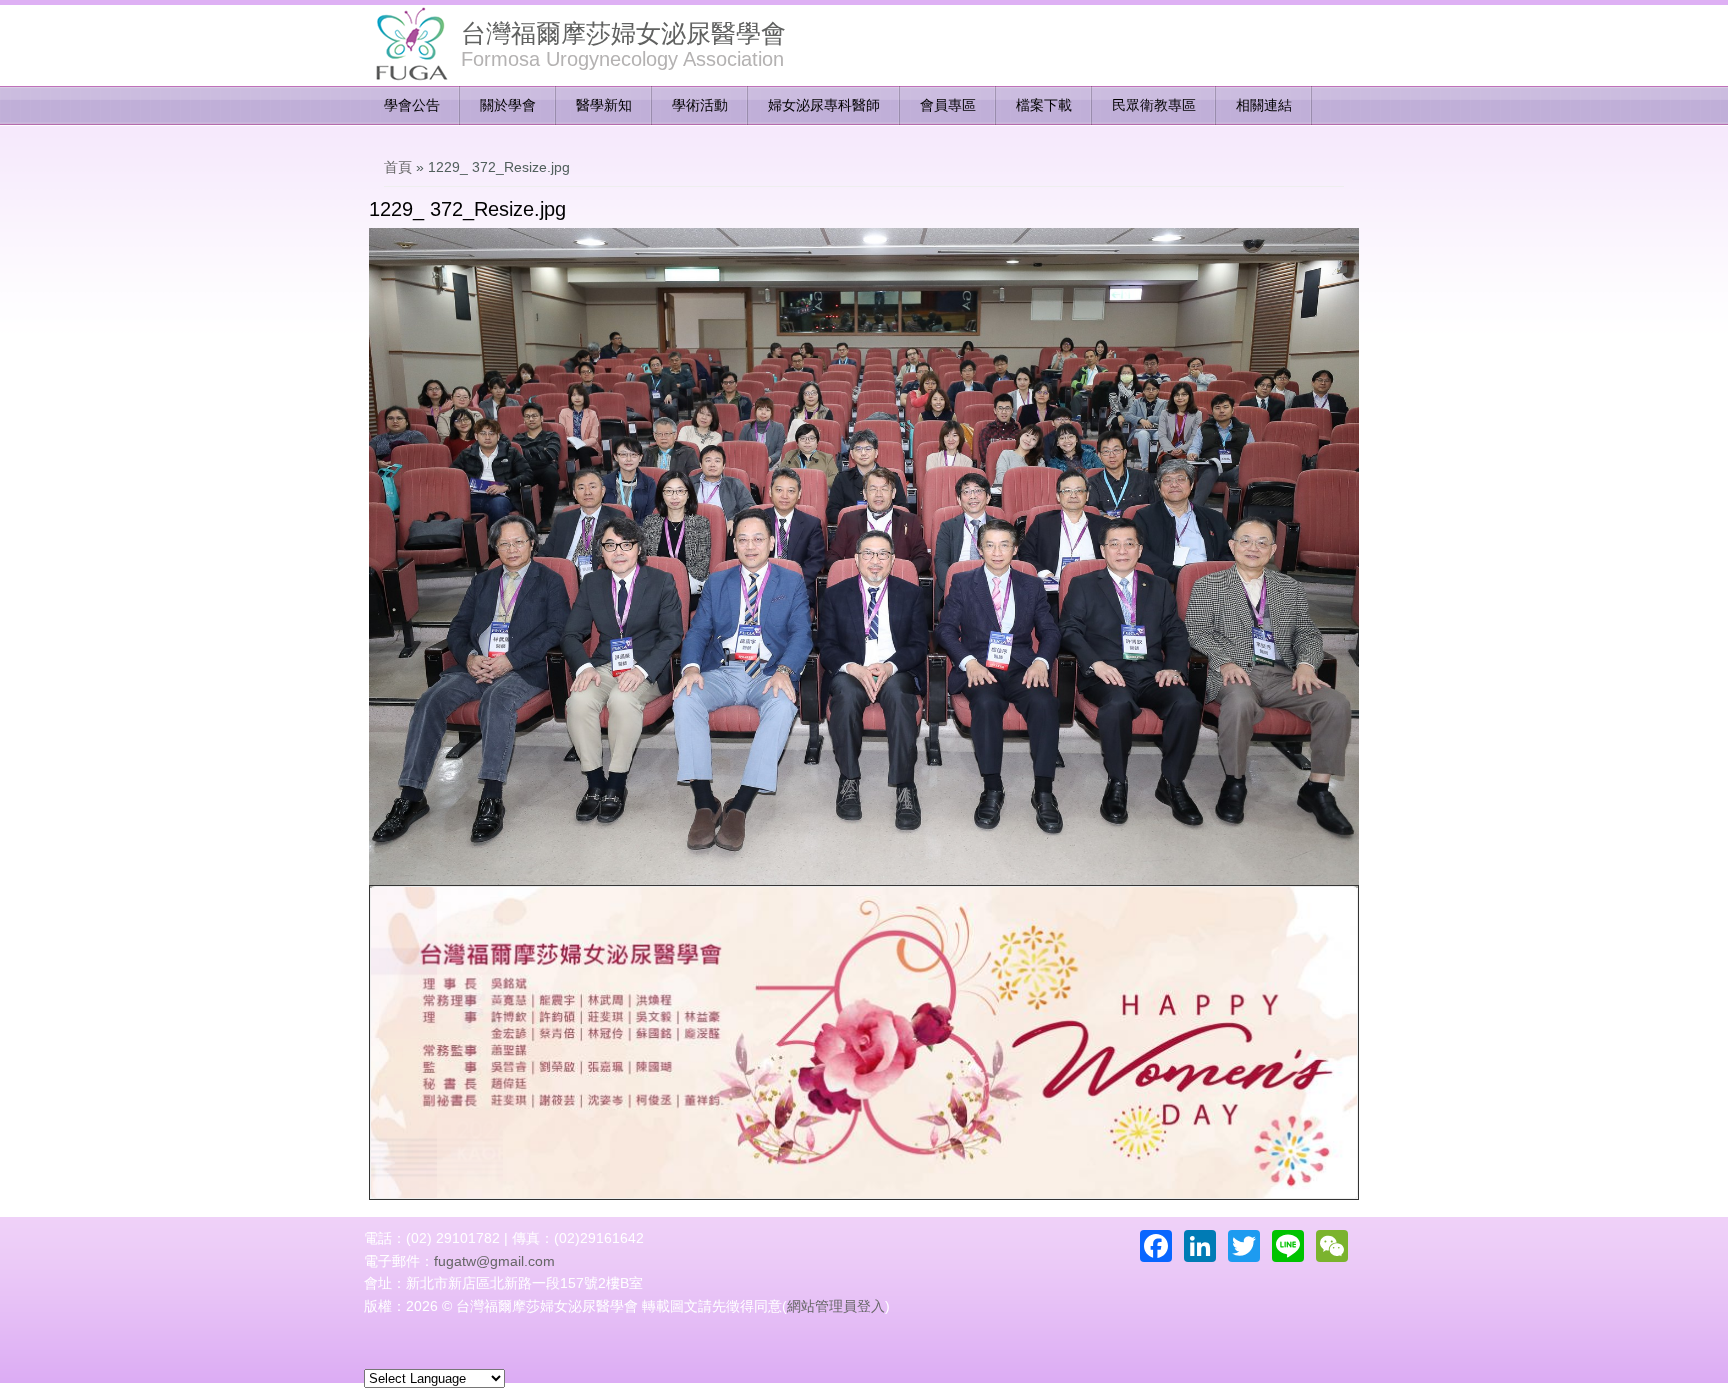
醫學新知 (604, 105)
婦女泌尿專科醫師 (824, 105)
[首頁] (410, 45)
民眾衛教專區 (1154, 105)
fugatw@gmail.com (494, 1261)
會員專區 (948, 105)
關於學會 (508, 105)
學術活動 (700, 105)
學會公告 (412, 105)
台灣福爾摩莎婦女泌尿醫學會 (623, 33)
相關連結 (1264, 105)
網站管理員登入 (836, 1306)
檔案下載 (1044, 105)
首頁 (398, 167)
